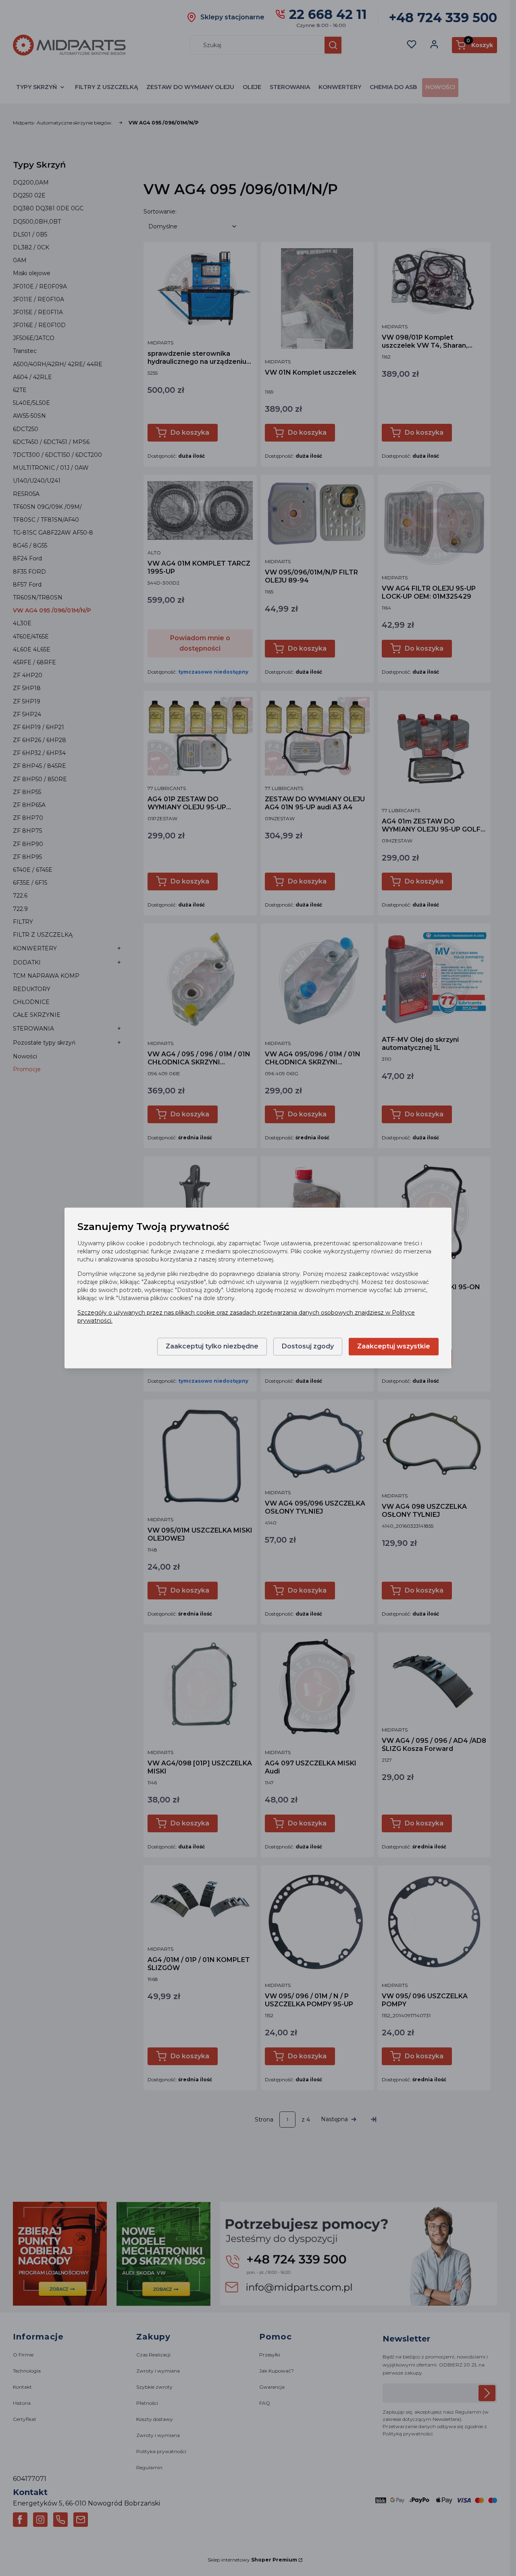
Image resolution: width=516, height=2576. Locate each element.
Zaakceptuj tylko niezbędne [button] (212, 1347)
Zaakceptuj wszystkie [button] (394, 1347)
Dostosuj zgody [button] (308, 1347)
